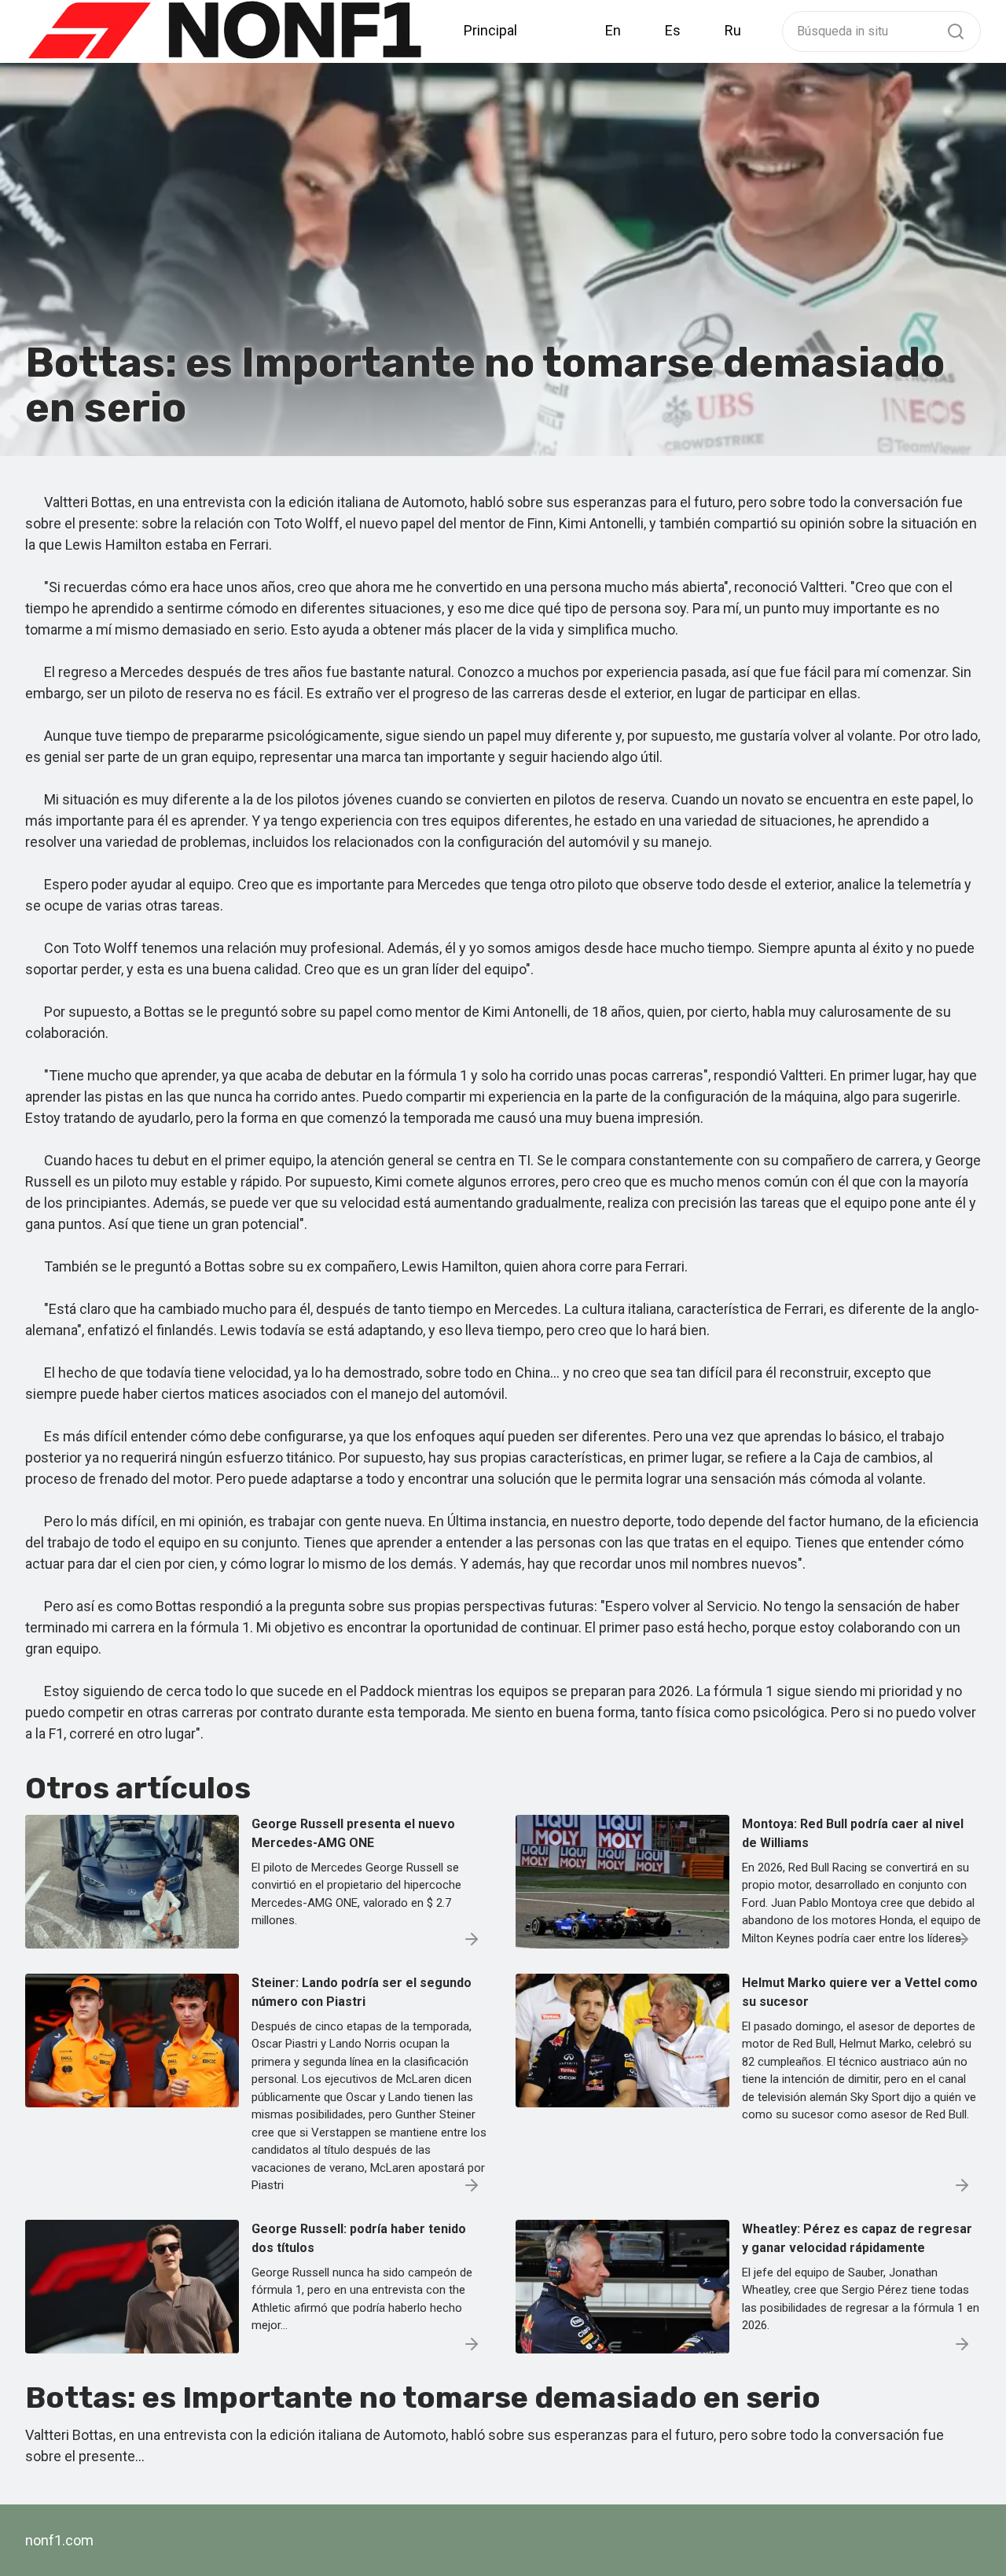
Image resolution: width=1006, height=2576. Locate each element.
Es (673, 30)
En (613, 30)
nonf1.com (59, 2540)
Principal (490, 30)
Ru (733, 30)
